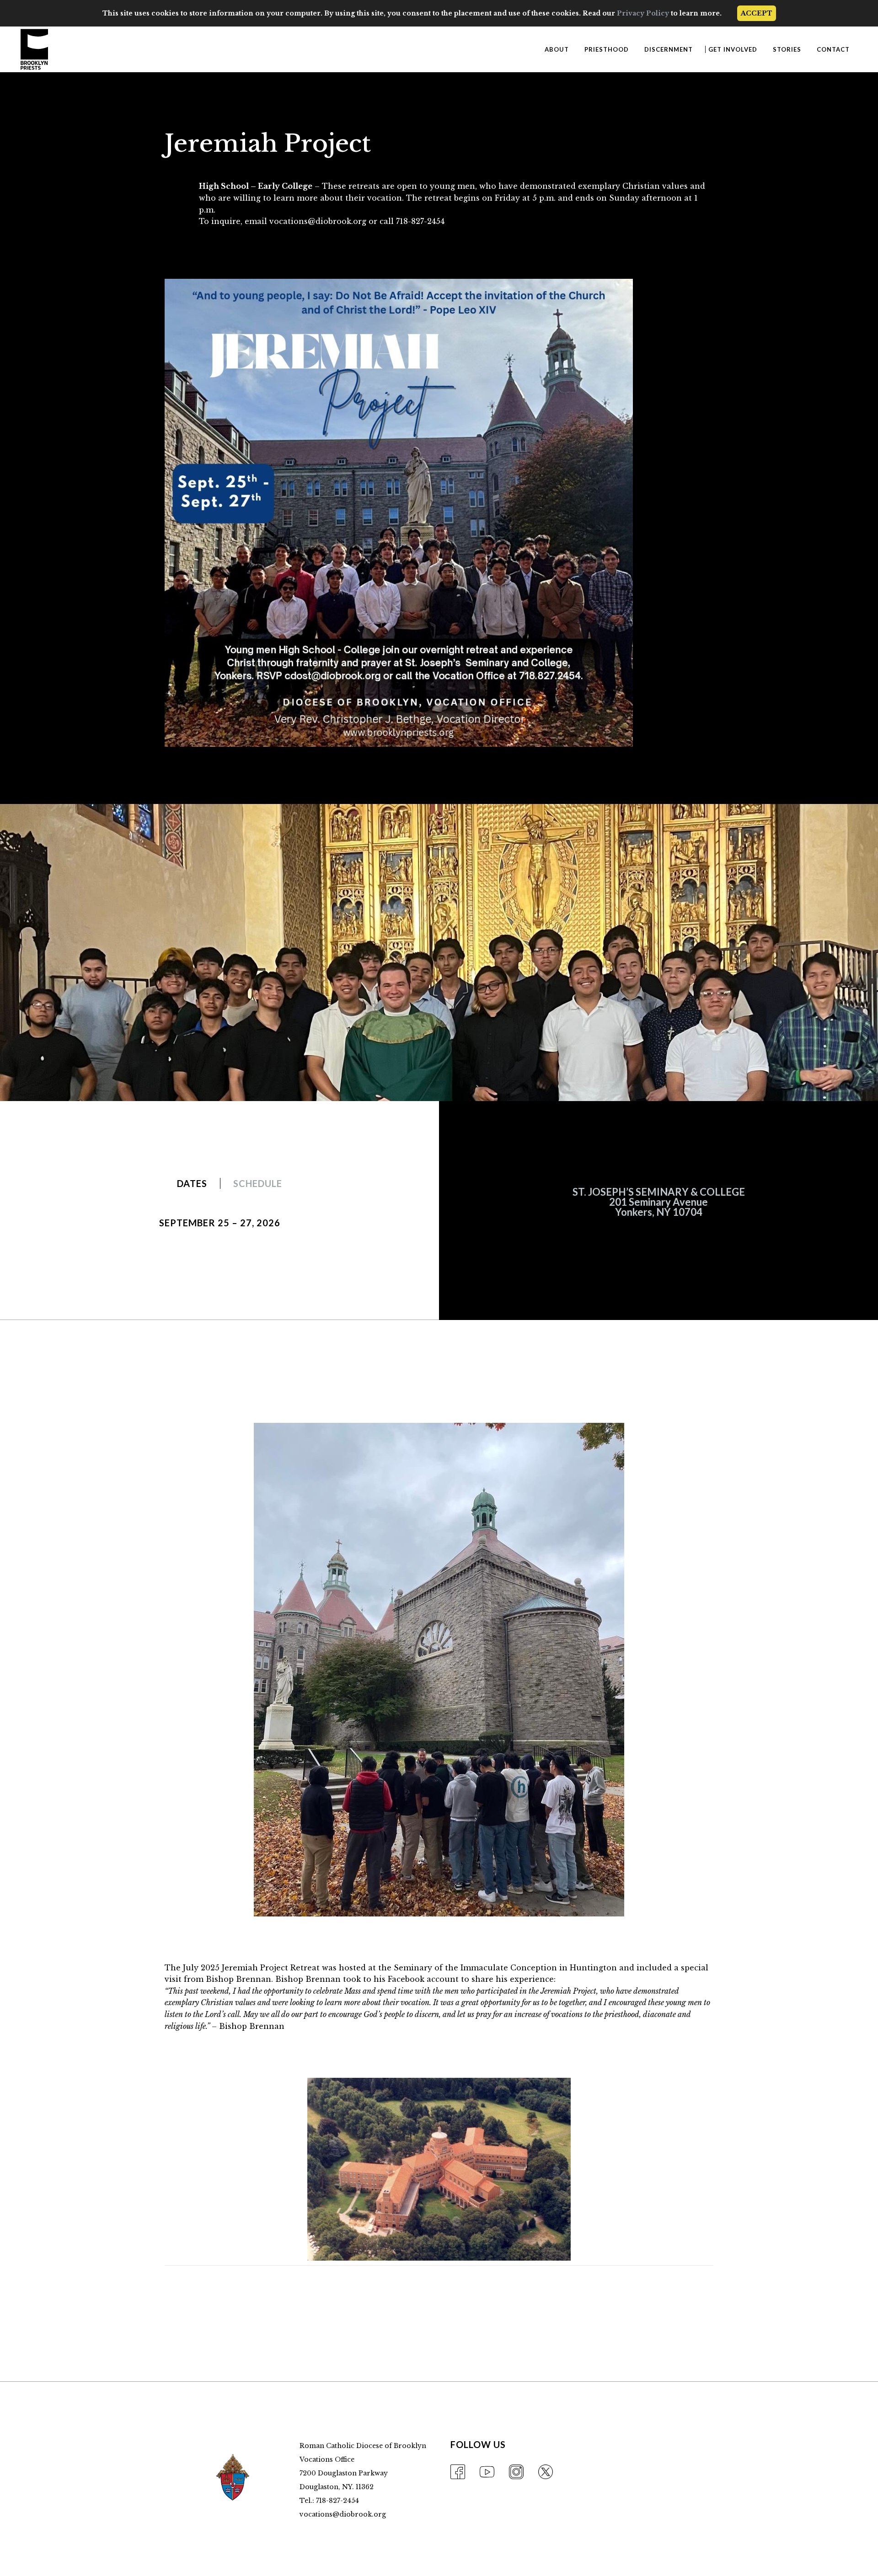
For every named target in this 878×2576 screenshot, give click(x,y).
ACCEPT (757, 13)
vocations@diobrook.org (343, 2514)
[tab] (192, 1183)
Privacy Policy (643, 13)
